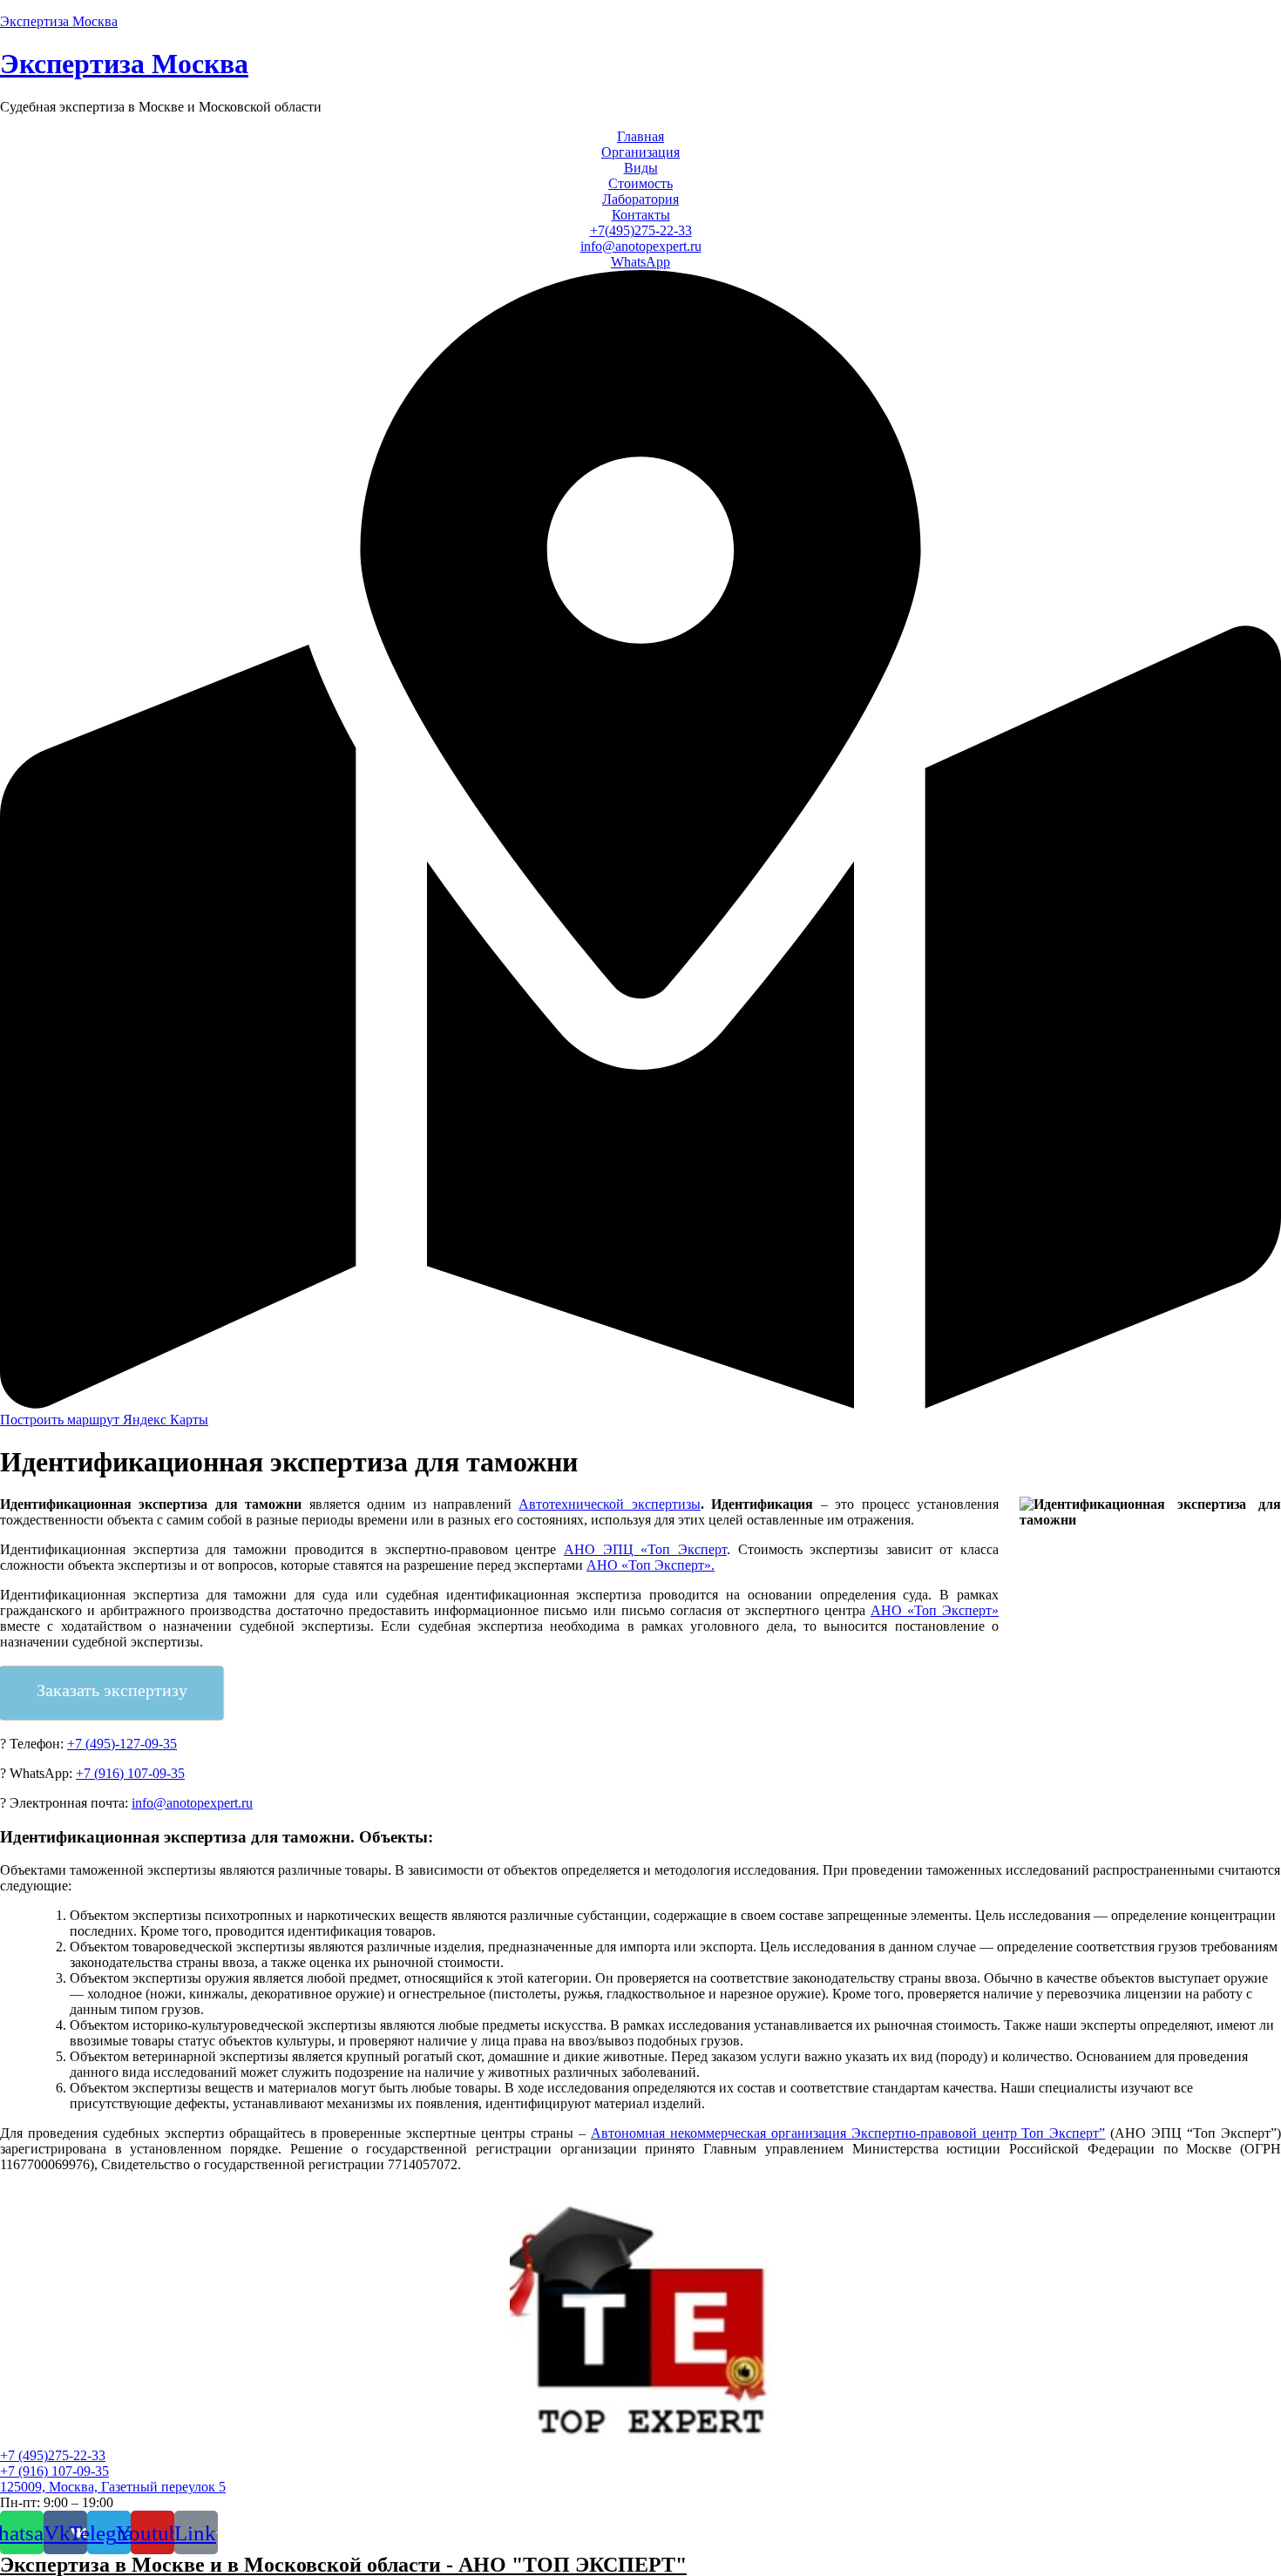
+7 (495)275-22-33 (53, 2455)
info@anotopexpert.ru (641, 246)
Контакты (641, 215)
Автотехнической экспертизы (609, 1504)
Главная (640, 136)
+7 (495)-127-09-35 (122, 1744)
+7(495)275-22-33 (641, 230)
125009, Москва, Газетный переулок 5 (113, 2487)
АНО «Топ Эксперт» (935, 1610)
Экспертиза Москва (59, 21)
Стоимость (640, 183)
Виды (641, 168)
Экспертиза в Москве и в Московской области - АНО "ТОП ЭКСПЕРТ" (343, 2565)
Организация (640, 152)
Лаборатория (640, 199)
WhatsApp (640, 262)
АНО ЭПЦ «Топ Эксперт (645, 1549)
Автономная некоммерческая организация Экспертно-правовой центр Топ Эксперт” (848, 2133)
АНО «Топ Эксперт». (651, 1565)
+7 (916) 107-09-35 (130, 1773)
